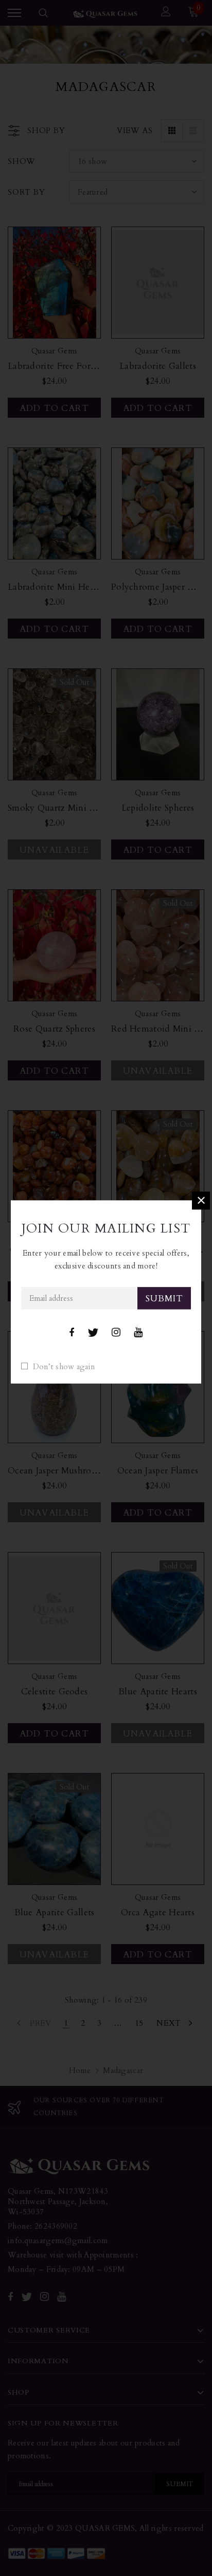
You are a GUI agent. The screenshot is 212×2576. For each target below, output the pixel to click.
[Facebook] (72, 1333)
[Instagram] (116, 1333)
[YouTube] (138, 1333)
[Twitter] (93, 1333)
